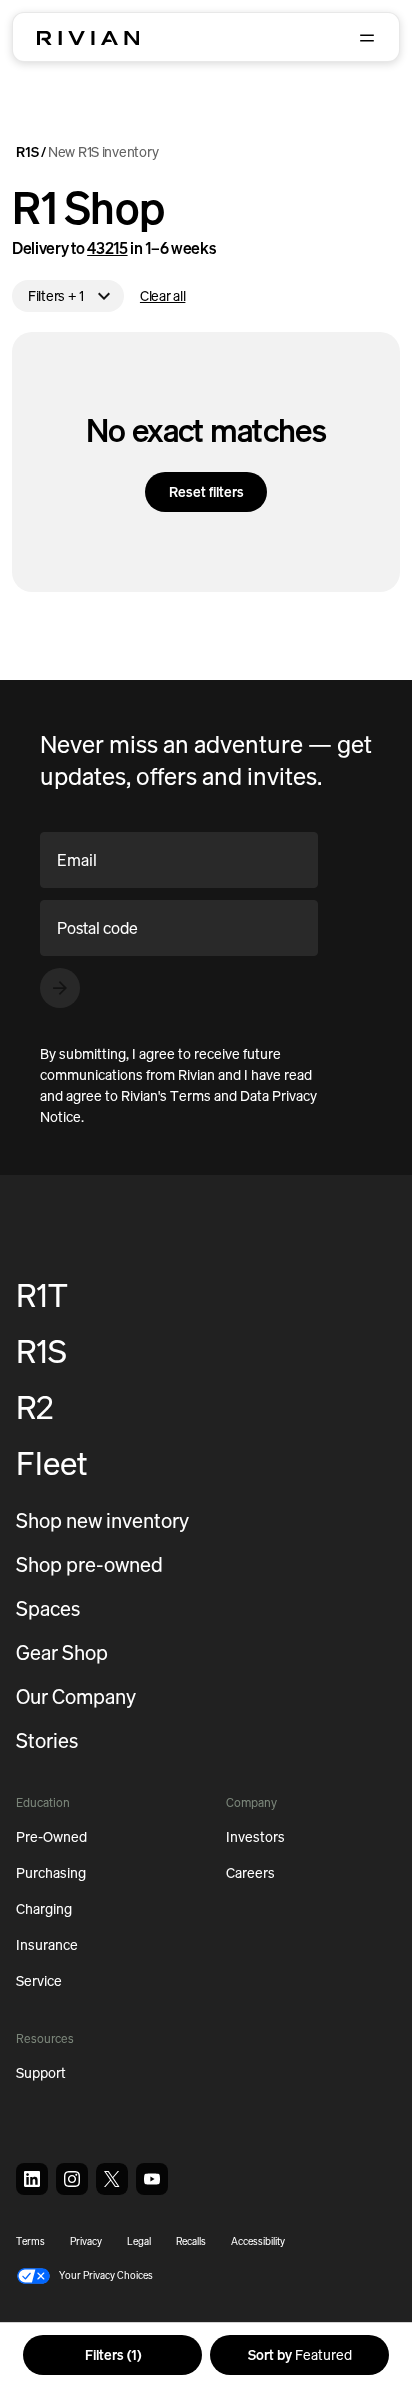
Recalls (191, 2241)
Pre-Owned (51, 1836)
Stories (47, 1740)
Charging (44, 1908)
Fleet (52, 1463)
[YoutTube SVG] (152, 2179)
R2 (34, 1407)
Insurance (47, 1944)
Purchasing (51, 1872)
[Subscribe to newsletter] (60, 988)
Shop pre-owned (89, 1564)
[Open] (367, 38)
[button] (84, 2275)
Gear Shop (62, 1652)
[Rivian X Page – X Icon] (112, 2179)
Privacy (86, 2241)
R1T (42, 1295)
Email (77, 860)
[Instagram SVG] (72, 2179)
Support (41, 2072)
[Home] (88, 38)
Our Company (76, 1696)
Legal (139, 2241)
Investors (255, 1836)
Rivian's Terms (166, 1095)
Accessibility (258, 2241)
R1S (27, 152)
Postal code (97, 928)
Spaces (48, 1608)
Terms (30, 2241)
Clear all (162, 295)
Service (39, 1980)
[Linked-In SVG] (32, 2179)
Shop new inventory (102, 1520)
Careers (250, 1872)
